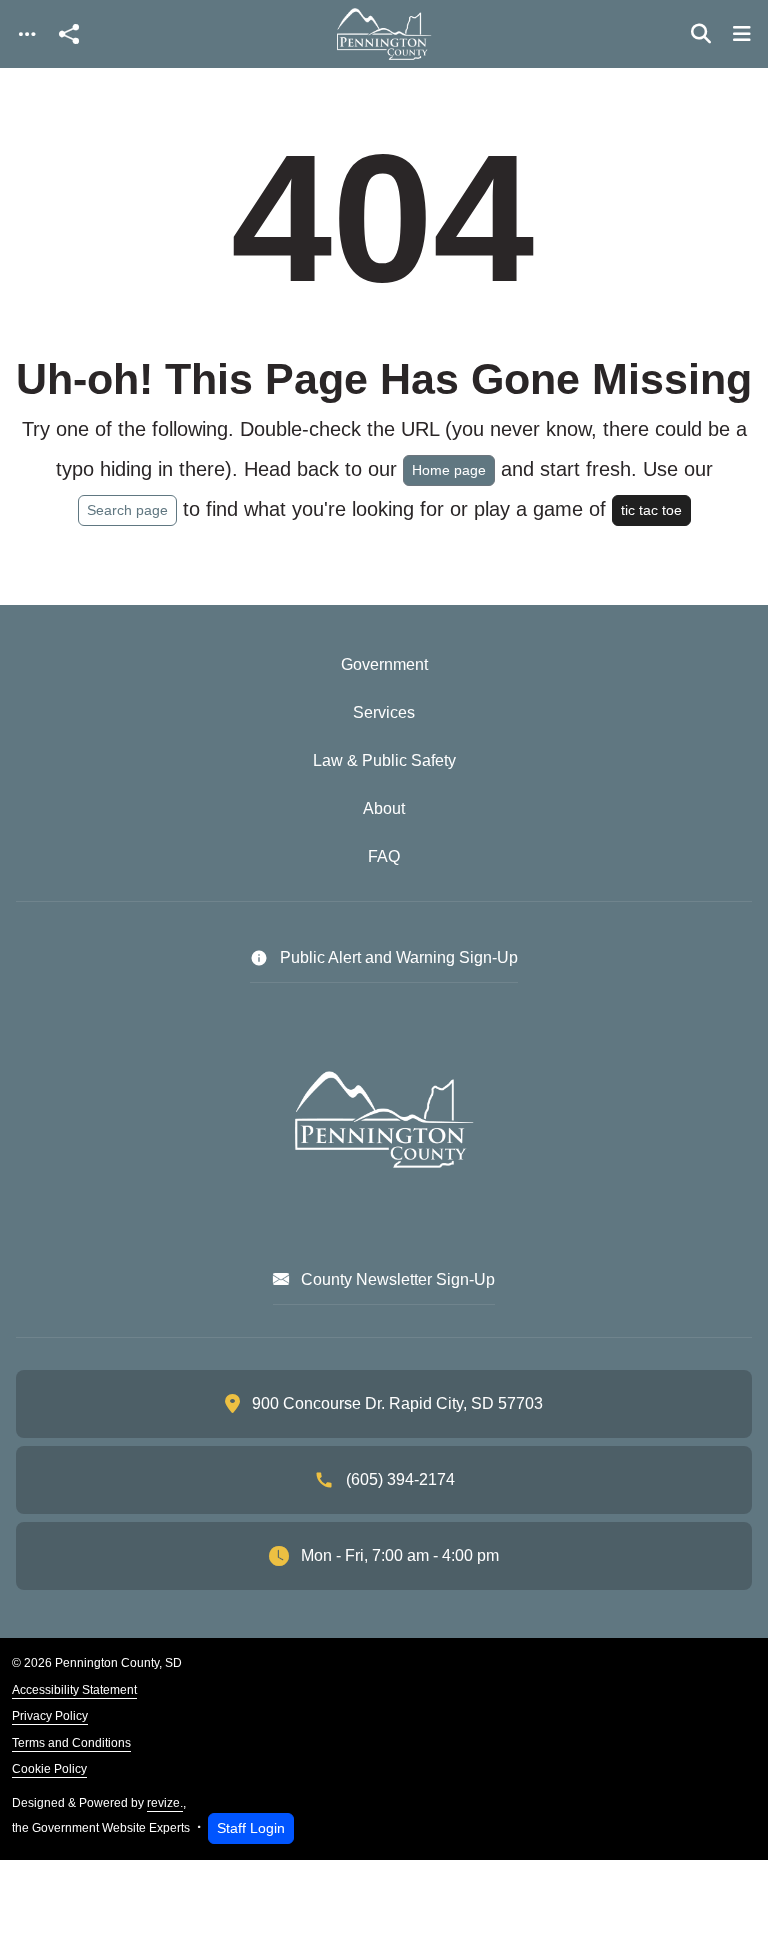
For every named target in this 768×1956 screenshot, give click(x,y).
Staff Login (251, 1828)
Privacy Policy (50, 1716)
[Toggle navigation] (27, 34)
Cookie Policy (49, 1769)
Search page (127, 510)
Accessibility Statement (74, 1690)
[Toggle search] (701, 34)
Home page (449, 470)
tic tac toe (651, 510)
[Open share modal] (69, 34)
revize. (165, 1803)
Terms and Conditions (71, 1743)
